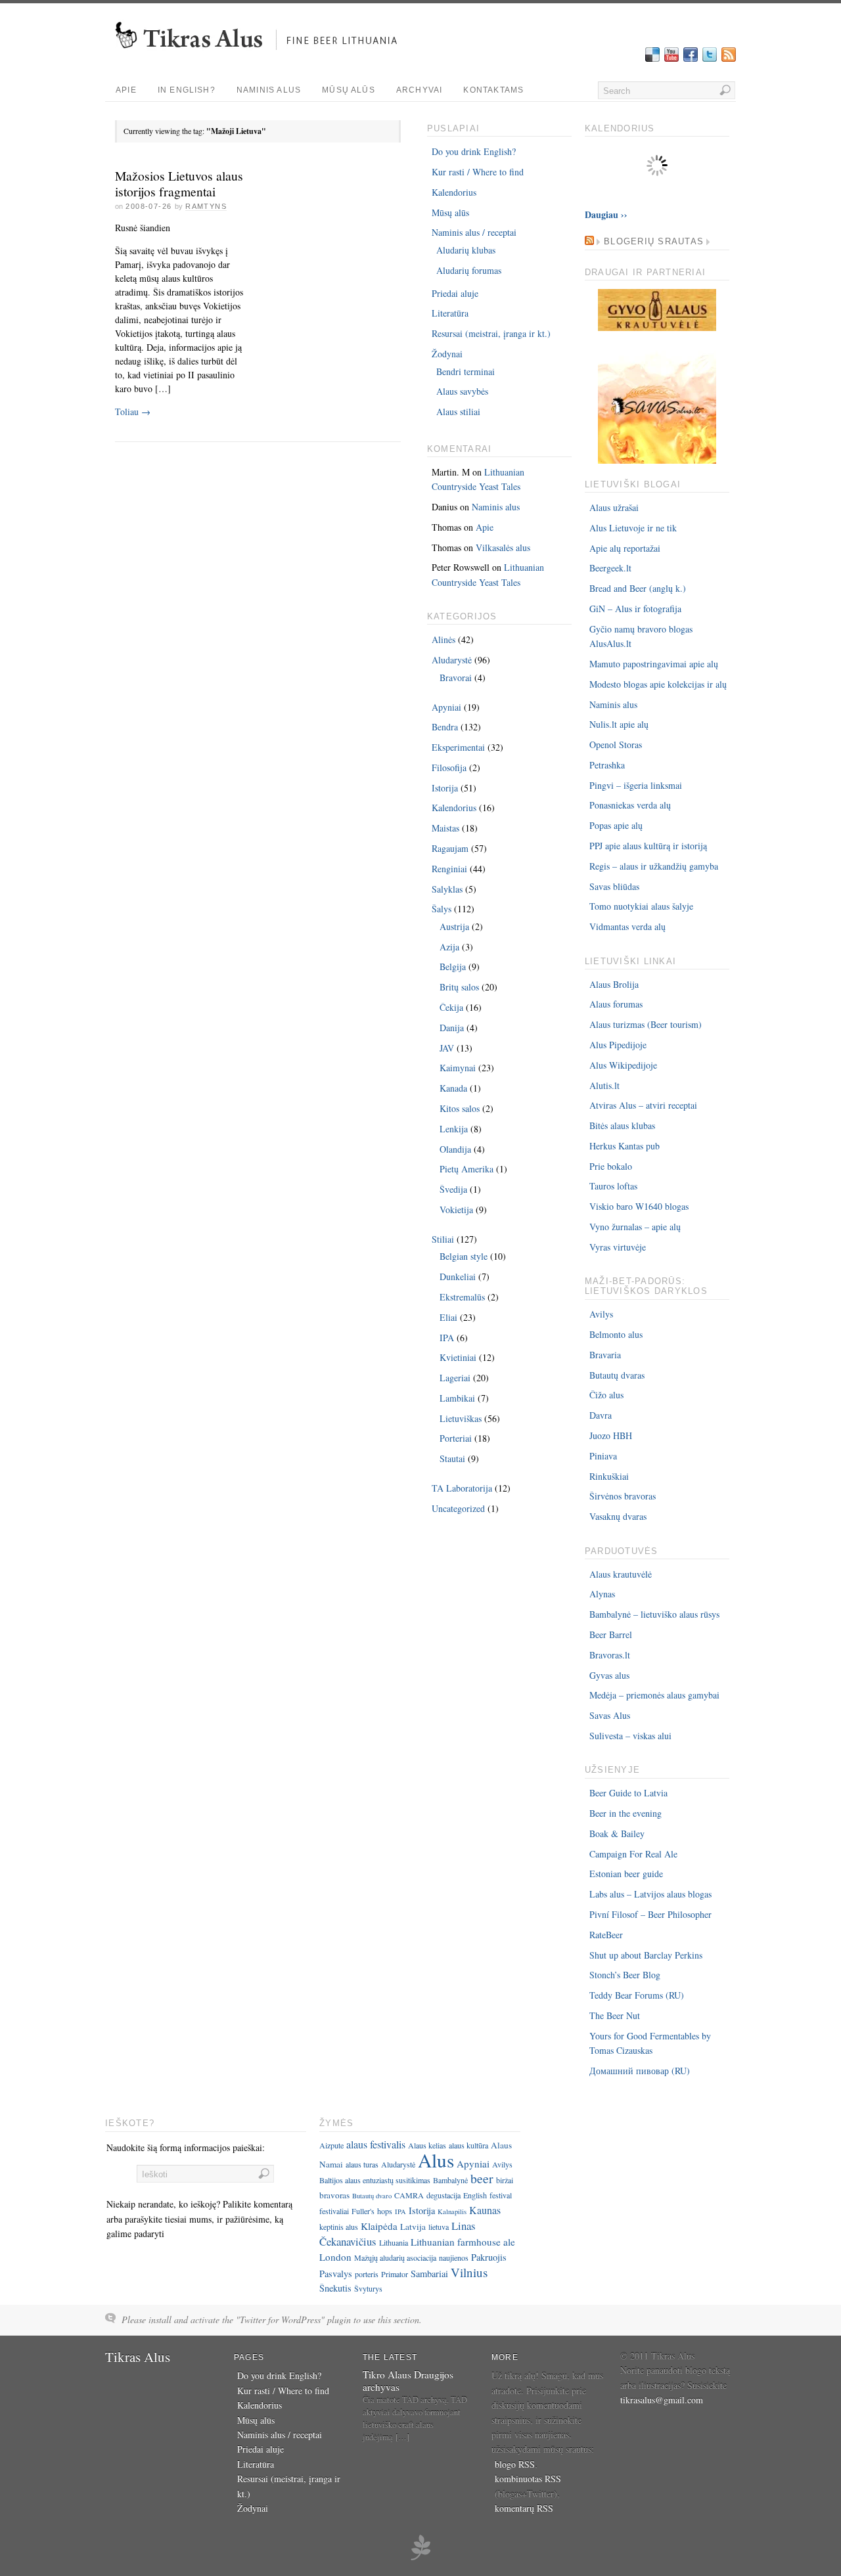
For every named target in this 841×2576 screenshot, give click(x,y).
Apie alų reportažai (625, 548)
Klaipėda (379, 2226)
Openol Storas (616, 744)
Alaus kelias (427, 2145)
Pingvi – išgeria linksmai (636, 785)
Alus (436, 2160)
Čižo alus (606, 1395)
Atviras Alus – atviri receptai (643, 1105)
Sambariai (429, 2274)
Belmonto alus (616, 1334)
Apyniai (446, 707)
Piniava (603, 1456)
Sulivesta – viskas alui (630, 1736)
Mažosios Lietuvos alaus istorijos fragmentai (179, 184)
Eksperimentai (458, 747)
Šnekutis (335, 2288)
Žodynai (447, 354)
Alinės (443, 639)
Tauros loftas (613, 1186)
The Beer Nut (615, 2015)
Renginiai (449, 869)
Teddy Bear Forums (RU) (637, 1995)
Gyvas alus (609, 1675)
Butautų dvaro (372, 2196)
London (335, 2257)
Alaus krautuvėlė (621, 1574)
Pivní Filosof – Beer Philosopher (650, 1914)
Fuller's (363, 2211)
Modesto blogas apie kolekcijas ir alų (658, 684)
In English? (187, 90)
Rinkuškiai (609, 1476)
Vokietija (456, 1210)
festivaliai (334, 2211)
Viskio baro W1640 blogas (639, 1206)
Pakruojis (489, 2257)
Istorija (445, 788)
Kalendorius (454, 192)
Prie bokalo (611, 1166)
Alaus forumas (616, 1004)
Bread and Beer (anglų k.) (638, 588)
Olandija (455, 1149)
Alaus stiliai (458, 411)
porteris (367, 2274)
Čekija (451, 1007)
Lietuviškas (461, 1418)
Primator (395, 2274)
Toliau (133, 411)
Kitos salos (460, 1108)
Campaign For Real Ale (633, 1854)
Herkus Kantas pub (625, 1146)
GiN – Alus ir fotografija (635, 609)
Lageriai (455, 1378)
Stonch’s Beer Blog (625, 1975)
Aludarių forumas (469, 270)
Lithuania (394, 2242)
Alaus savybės (462, 391)
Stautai (452, 1458)
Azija (449, 947)
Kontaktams (493, 90)
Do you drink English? (474, 151)
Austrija (454, 926)
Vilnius (469, 2272)
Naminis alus (269, 90)
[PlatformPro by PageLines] (420, 2558)
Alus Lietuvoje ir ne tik (633, 528)
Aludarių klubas (466, 250)
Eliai (448, 1317)
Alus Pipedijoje (618, 1045)
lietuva (439, 2227)
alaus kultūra (468, 2145)
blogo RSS (515, 2464)
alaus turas (362, 2164)
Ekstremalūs (462, 1297)
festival (501, 2195)
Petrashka (607, 765)
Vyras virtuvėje (618, 1247)
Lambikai (457, 1398)
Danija (452, 1028)
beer (482, 2178)
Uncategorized (458, 1508)
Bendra (445, 727)
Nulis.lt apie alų (619, 724)
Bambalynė (450, 2180)
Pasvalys (336, 2274)
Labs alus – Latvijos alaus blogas (650, 1894)
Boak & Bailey (617, 1833)
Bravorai (456, 677)
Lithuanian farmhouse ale (463, 2242)
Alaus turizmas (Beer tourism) (646, 1024)
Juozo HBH (611, 1435)
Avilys (601, 1314)
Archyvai (420, 90)
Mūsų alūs (349, 90)
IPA (447, 1338)
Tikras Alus (138, 2357)
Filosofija (449, 767)
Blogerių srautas (654, 242)
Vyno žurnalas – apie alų (635, 1227)
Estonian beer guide (626, 1874)
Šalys (442, 909)
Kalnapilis (452, 2211)
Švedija (453, 1189)
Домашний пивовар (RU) (640, 2071)
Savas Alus (610, 1715)
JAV (447, 1048)
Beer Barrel (611, 1634)
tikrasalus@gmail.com (662, 2400)
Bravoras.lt (610, 1655)
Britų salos (459, 987)
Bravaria (605, 1355)
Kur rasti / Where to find (478, 172)
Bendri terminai (466, 371)
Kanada (453, 1088)
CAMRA (409, 2195)
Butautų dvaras (617, 1375)
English (475, 2195)
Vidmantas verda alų (627, 926)
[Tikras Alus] (261, 56)
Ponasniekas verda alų (630, 805)
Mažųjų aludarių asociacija (395, 2257)
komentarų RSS (524, 2508)
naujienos (454, 2257)
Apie (126, 90)
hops (385, 2211)
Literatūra (450, 313)
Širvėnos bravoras (623, 1496)
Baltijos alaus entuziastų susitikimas (375, 2180)
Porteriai (456, 1438)
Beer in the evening (625, 1813)
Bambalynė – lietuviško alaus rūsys (654, 1614)
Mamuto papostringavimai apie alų (654, 664)
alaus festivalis (376, 2144)
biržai (505, 2180)
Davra (601, 1415)
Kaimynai (458, 1068)
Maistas (445, 828)
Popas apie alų (616, 825)
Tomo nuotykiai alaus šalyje (641, 906)
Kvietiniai (458, 1357)
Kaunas (485, 2210)
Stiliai (443, 1239)
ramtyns (206, 206)
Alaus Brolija (614, 984)
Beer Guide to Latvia (628, 1793)
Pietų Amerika (466, 1169)
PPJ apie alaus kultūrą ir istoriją (648, 846)
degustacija (443, 2195)
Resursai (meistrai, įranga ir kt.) (491, 333)
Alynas (602, 1594)
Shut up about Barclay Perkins (646, 1955)
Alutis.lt (604, 1085)
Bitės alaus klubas (622, 1125)
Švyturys (368, 2288)
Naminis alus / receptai (474, 232)
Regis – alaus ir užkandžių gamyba (654, 866)
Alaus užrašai (614, 507)
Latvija (413, 2227)
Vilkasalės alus (503, 547)
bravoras (334, 2195)
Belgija (453, 966)
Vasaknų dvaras (618, 1516)
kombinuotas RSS (528, 2478)
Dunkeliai (458, 1277)
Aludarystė (452, 660)
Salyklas (447, 889)
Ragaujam (450, 848)
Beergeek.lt (610, 568)
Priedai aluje (455, 293)
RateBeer (606, 1935)
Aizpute (331, 2145)
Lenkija (454, 1129)
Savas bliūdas (614, 886)
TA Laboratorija (462, 1488)
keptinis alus (339, 2227)
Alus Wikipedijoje (623, 1065)
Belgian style (464, 1256)
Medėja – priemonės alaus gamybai (654, 1695)
